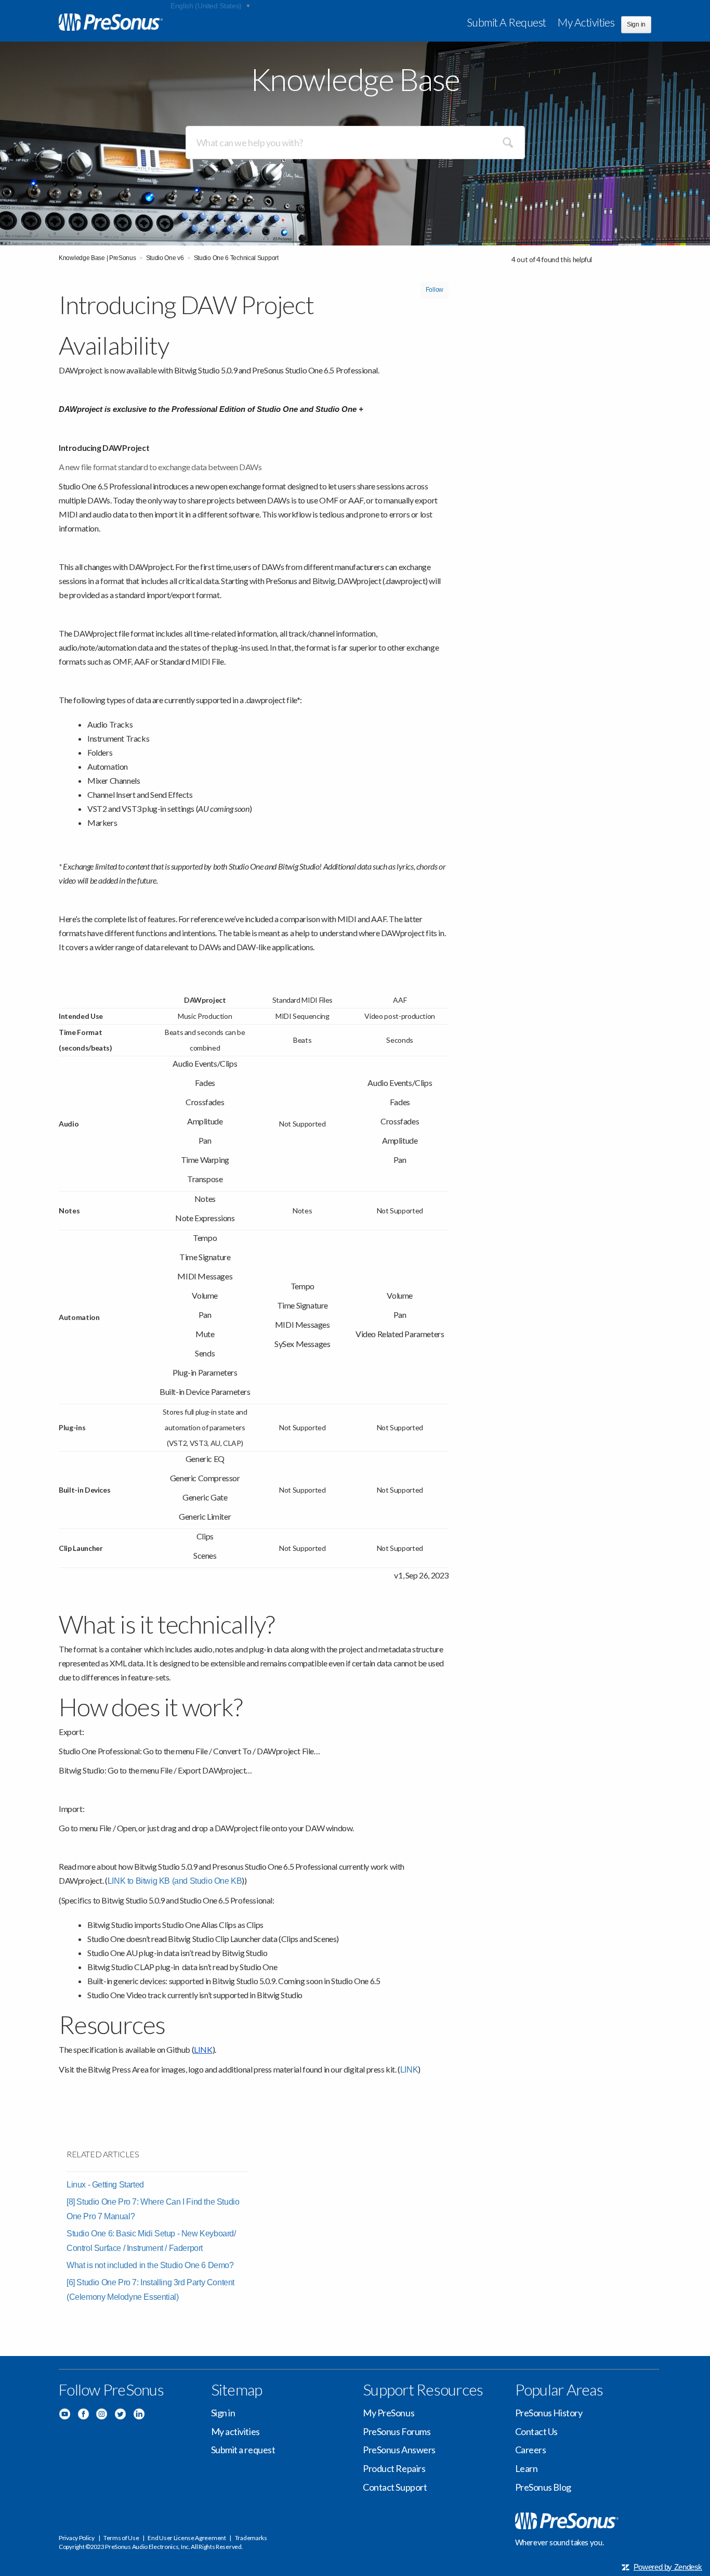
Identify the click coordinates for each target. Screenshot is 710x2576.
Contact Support (395, 2487)
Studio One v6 (165, 258)
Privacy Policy (77, 2538)
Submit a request (507, 22)
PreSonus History (549, 2413)
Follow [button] (435, 290)
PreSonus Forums (397, 2431)
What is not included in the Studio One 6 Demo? (150, 2265)
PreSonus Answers (399, 2450)
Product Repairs (394, 2468)
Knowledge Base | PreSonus (97, 258)
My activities (586, 22)
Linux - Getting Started (105, 2185)
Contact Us (537, 2431)
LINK (409, 2070)
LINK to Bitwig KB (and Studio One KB (175, 1881)
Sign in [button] (636, 24)
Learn (527, 2468)
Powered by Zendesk (668, 2567)
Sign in (223, 2413)
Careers (531, 2450)
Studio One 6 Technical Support (236, 258)
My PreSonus (389, 2413)
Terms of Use (121, 2538)
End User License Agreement (187, 2538)
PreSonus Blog (543, 2487)
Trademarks (251, 2538)
